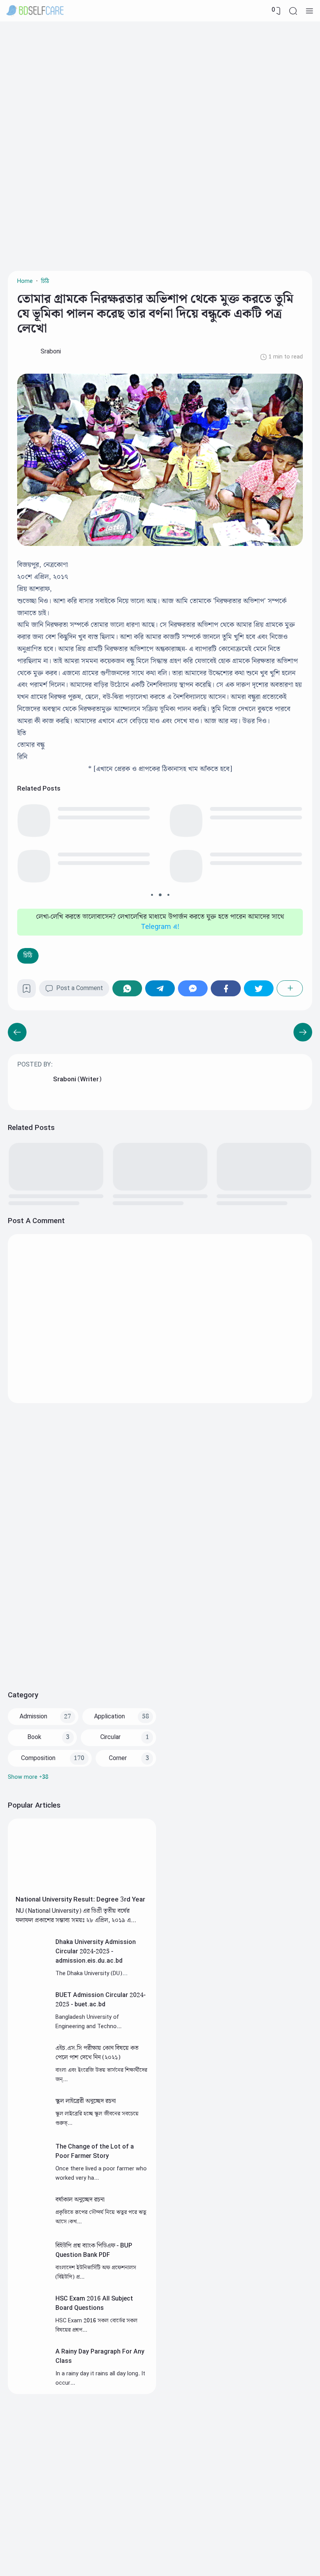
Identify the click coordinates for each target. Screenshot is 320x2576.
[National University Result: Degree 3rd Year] (82, 1889)
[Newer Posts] (303, 1032)
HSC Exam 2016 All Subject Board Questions (94, 2303)
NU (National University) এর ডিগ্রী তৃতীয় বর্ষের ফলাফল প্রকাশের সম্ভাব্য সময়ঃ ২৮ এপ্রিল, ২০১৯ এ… (76, 1916)
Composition (38, 1758)
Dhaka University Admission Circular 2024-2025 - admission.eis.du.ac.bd (96, 1952)
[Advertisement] (160, 84)
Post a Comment (80, 988)
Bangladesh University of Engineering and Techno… (88, 2022)
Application (109, 1717)
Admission (33, 1717)
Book (34, 1737)
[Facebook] (226, 988)
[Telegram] (160, 988)
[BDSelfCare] (35, 11)
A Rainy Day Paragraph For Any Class (100, 2356)
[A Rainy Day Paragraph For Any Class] (32, 2379)
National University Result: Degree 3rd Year (80, 1900)
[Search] (293, 11)
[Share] (290, 988)
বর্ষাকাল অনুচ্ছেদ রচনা (80, 2200)
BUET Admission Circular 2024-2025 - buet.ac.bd (100, 2000)
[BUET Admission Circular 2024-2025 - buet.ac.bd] (32, 2022)
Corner (118, 1758)
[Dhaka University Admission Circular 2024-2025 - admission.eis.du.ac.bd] (32, 1969)
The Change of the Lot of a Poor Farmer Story (95, 2151)
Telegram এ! (160, 927)
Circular (110, 1737)
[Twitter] (259, 988)
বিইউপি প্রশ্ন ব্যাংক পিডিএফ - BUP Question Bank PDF (94, 2250)
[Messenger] (193, 988)
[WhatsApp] (127, 988)
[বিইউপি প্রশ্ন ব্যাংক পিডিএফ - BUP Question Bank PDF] (32, 2273)
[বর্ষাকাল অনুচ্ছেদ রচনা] (32, 2227)
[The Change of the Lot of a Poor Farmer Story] (32, 2174)
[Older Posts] (17, 1032)
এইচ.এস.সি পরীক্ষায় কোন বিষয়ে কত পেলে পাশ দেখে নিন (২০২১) (97, 2053)
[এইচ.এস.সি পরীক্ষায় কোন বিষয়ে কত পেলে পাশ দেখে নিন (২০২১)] (32, 2075)
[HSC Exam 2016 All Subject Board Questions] (32, 2326)
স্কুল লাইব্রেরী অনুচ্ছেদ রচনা (86, 2101)
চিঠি (28, 956)
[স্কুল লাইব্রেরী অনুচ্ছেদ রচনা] (32, 2128)
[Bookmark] (27, 991)
